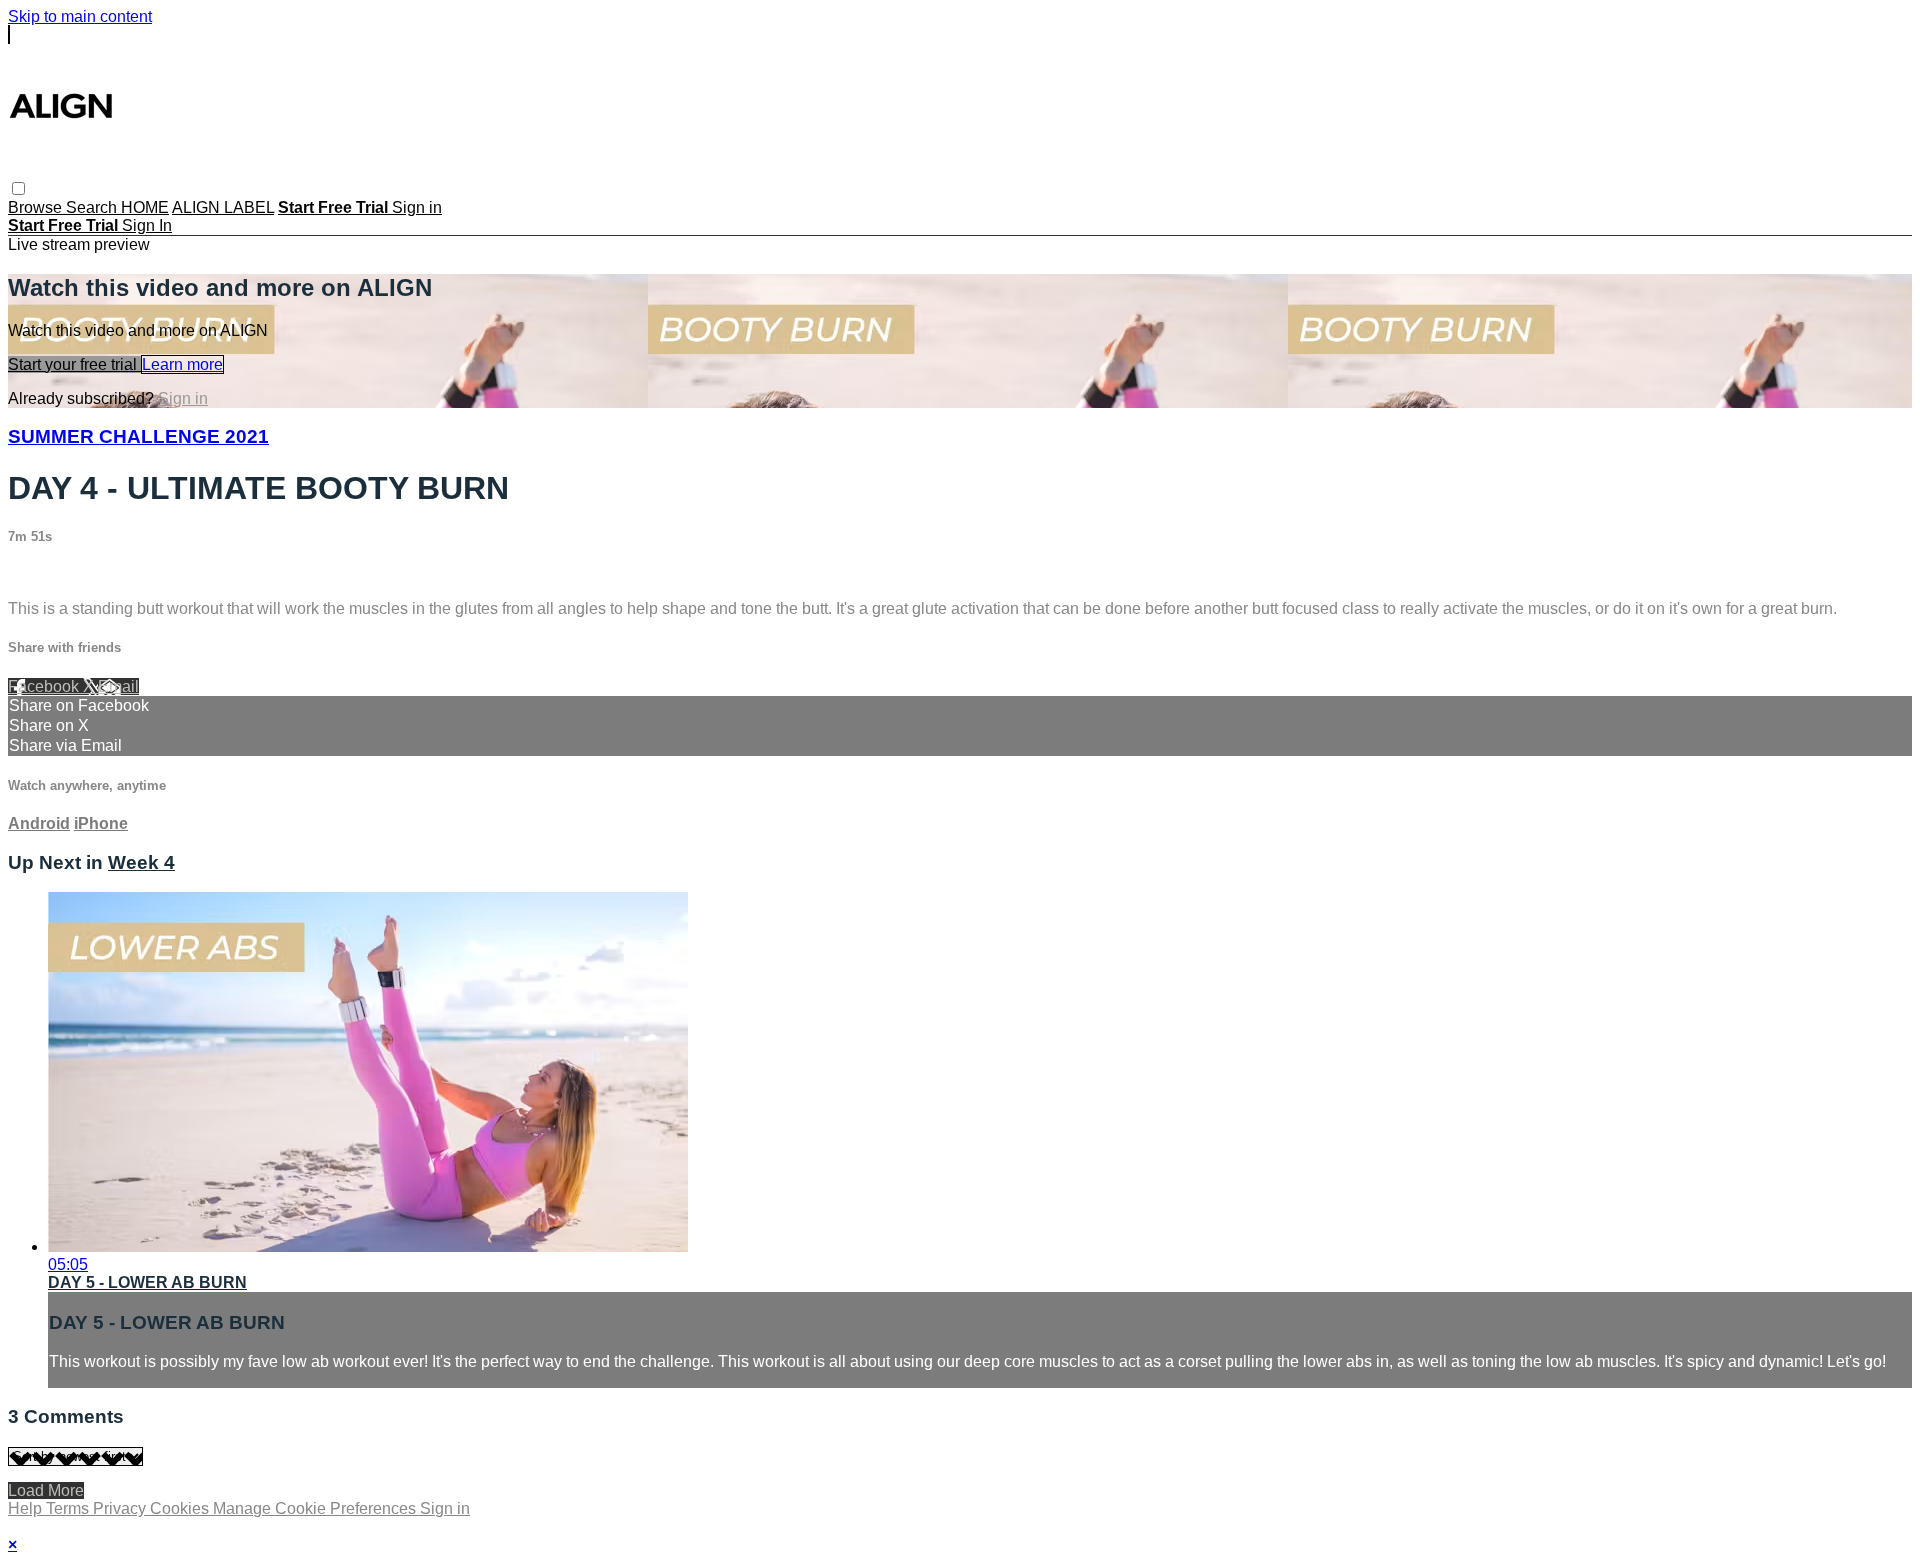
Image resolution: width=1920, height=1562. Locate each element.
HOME (145, 207)
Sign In (147, 225)
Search (93, 207)
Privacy (121, 1508)
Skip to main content (80, 16)
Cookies (181, 1508)
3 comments (51, 574)
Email (118, 686)
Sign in (417, 207)
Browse (37, 207)
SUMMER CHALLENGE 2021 (138, 436)
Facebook (45, 686)
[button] (18, 188)
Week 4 (141, 862)
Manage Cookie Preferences (316, 1508)
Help (27, 1508)
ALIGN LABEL (223, 207)
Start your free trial (74, 364)
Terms (69, 1508)
